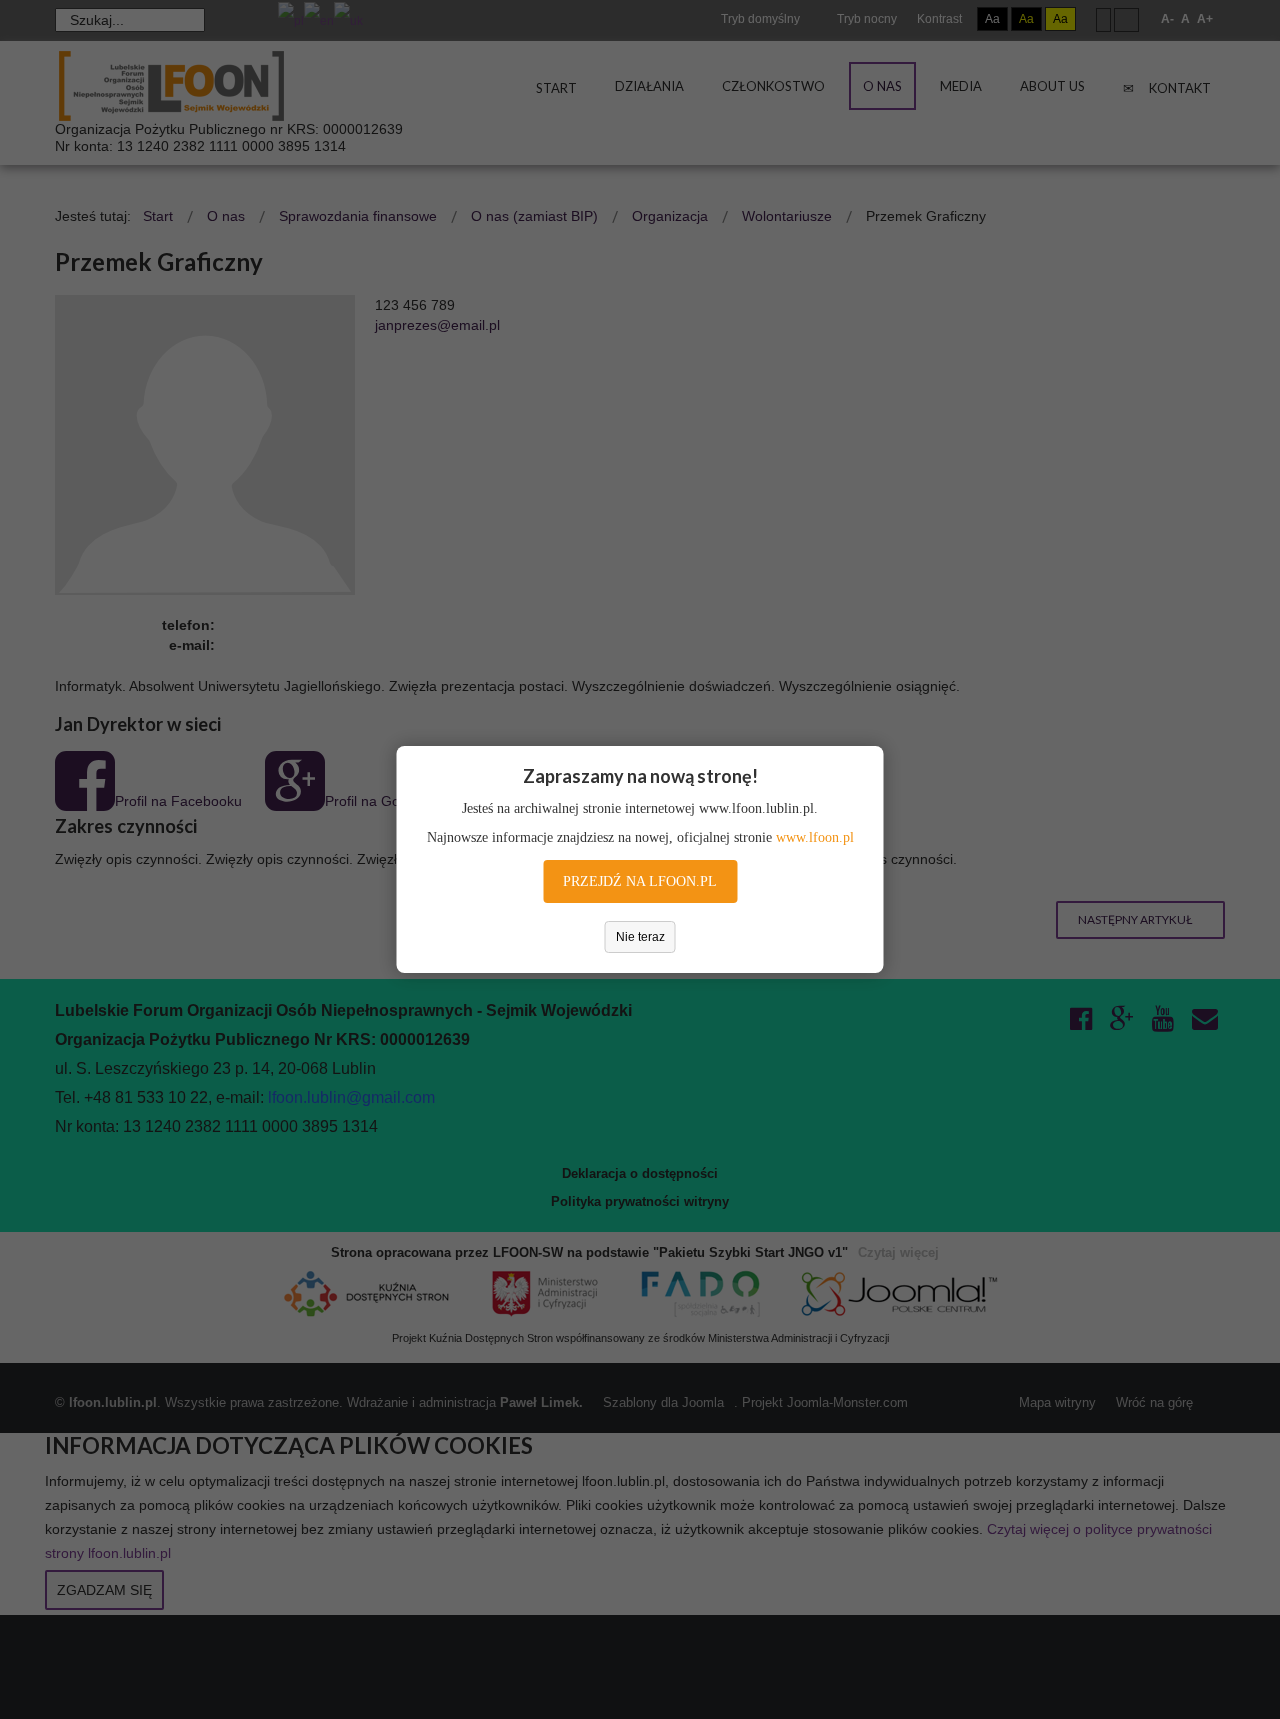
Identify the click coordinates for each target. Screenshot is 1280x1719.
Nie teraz (640, 937)
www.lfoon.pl (815, 837)
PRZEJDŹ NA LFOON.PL (640, 881)
